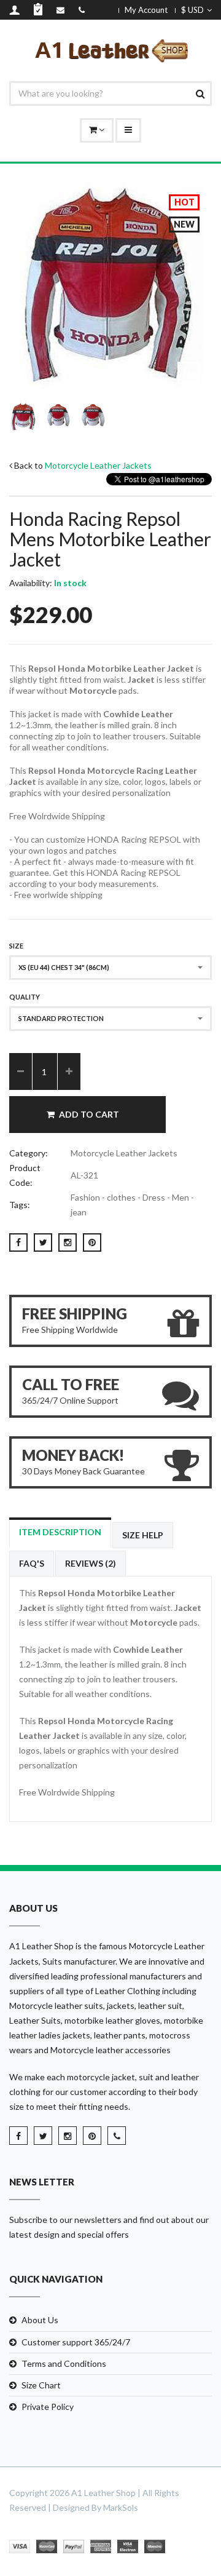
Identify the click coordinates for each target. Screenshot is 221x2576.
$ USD (192, 10)
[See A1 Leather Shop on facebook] (18, 2136)
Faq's (32, 1563)
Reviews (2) (91, 1563)
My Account (146, 10)
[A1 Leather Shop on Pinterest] (92, 2136)
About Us (40, 2320)
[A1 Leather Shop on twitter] (43, 2136)
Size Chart (41, 2385)
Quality (25, 997)
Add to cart (89, 1114)
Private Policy (48, 2407)
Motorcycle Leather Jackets (98, 465)
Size (16, 946)
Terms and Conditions (64, 2363)
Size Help (143, 1535)
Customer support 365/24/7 (76, 2342)
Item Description (60, 1532)
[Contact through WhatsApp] (117, 2136)
